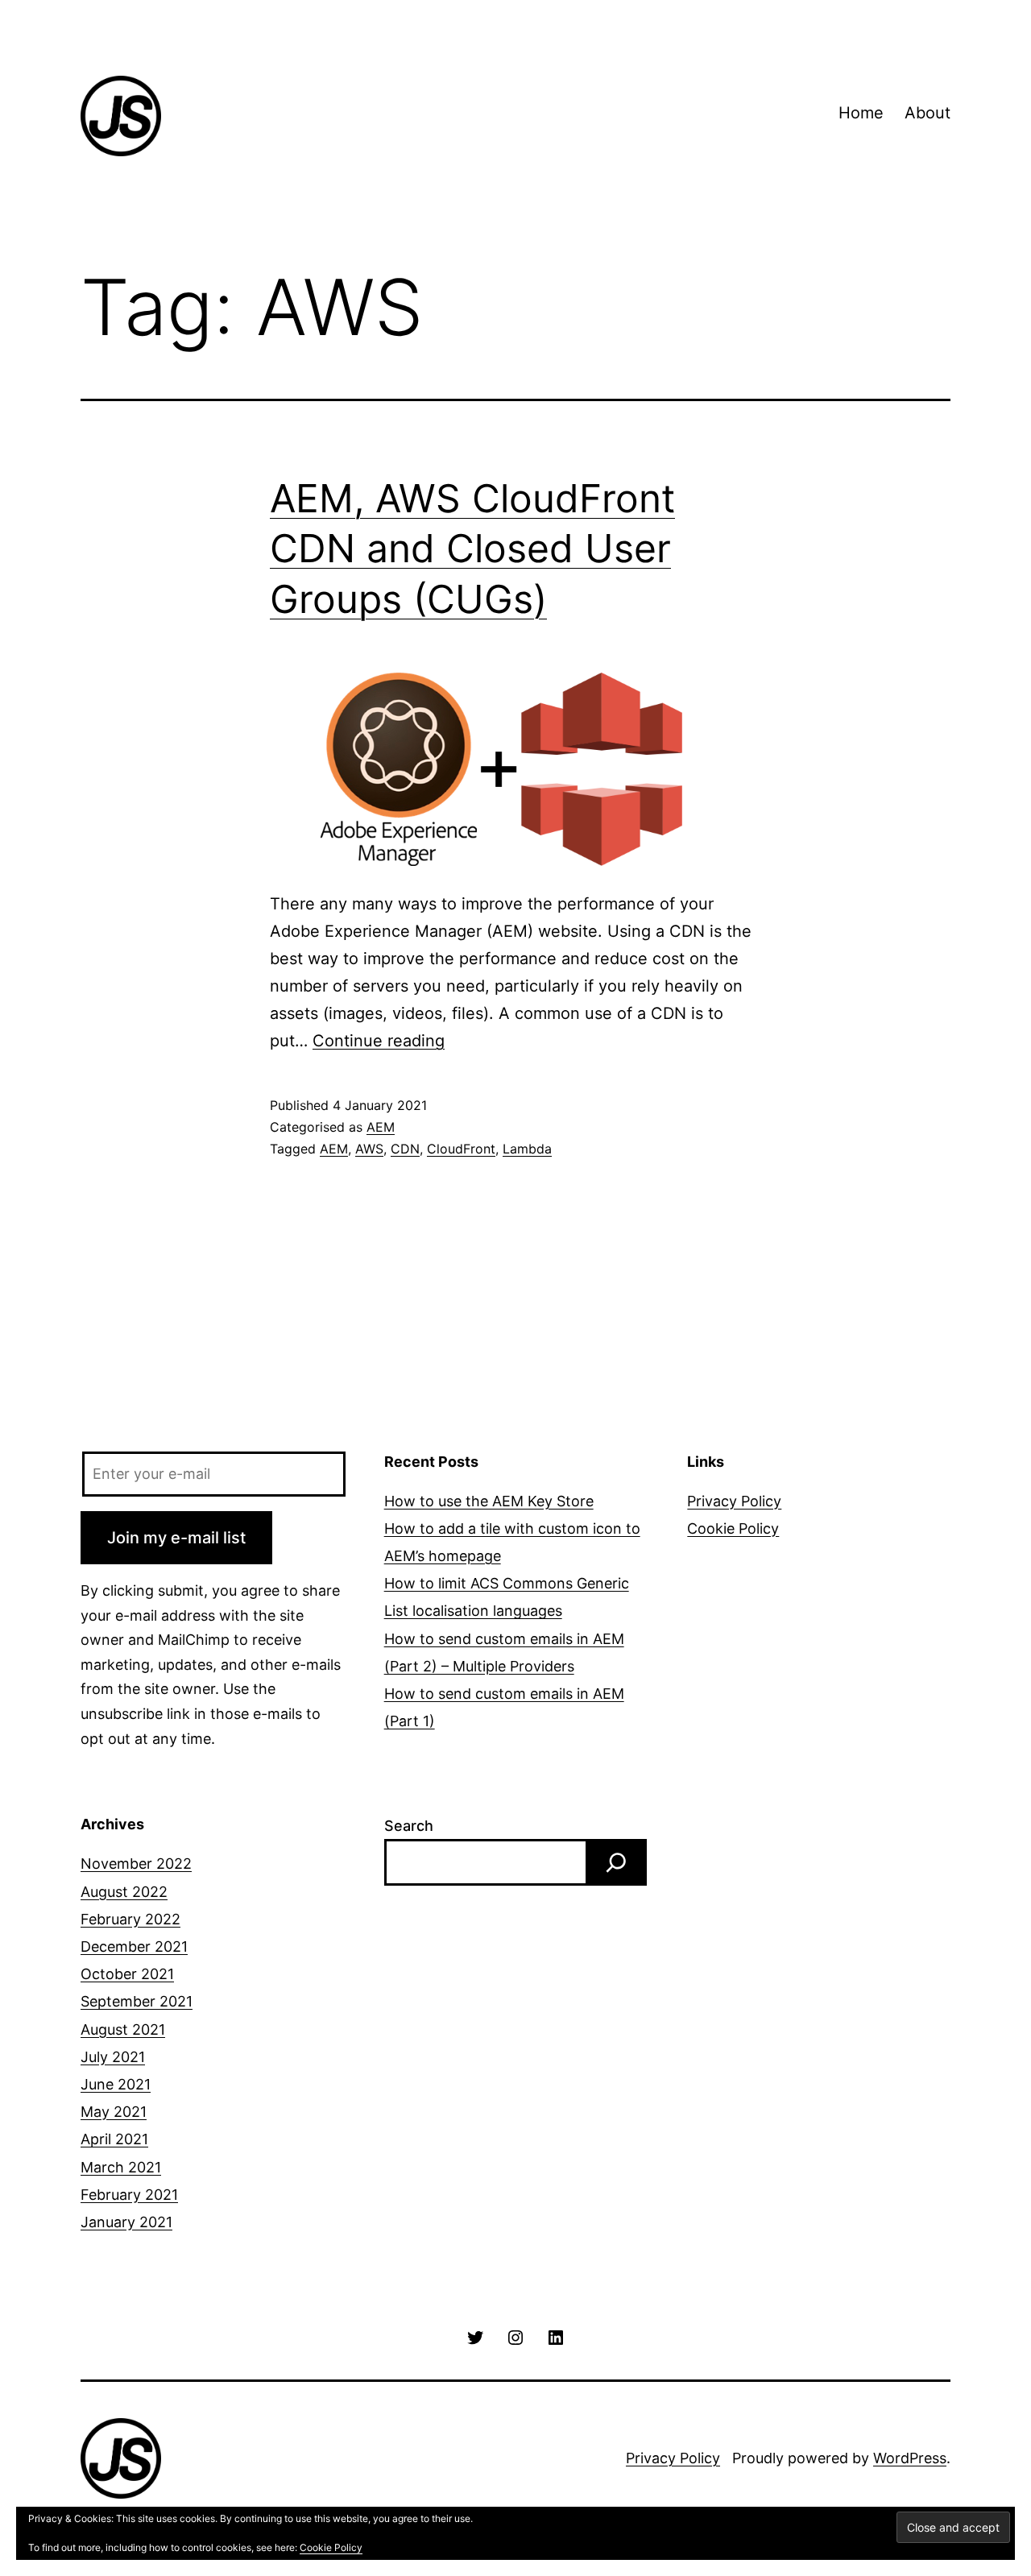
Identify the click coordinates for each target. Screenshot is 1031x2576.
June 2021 (116, 2084)
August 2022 (124, 1892)
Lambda (527, 1149)
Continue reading (379, 1041)
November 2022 (136, 1864)
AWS (369, 1149)
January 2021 (126, 2222)
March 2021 (121, 2167)
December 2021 (134, 1946)
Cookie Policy (733, 1528)
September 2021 (137, 2001)
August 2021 (123, 2029)
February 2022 (130, 1919)
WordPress (910, 2458)
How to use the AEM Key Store (489, 1501)
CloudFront (461, 1149)
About (927, 113)
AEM (381, 1127)
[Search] (616, 1862)
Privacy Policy (734, 1501)
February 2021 (129, 2195)
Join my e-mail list (176, 1538)
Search (409, 1826)
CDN (405, 1149)
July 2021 (113, 2057)
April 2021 (114, 2139)
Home (861, 113)
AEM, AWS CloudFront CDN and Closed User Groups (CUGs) (472, 549)
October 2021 (127, 1974)
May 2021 (114, 2112)
